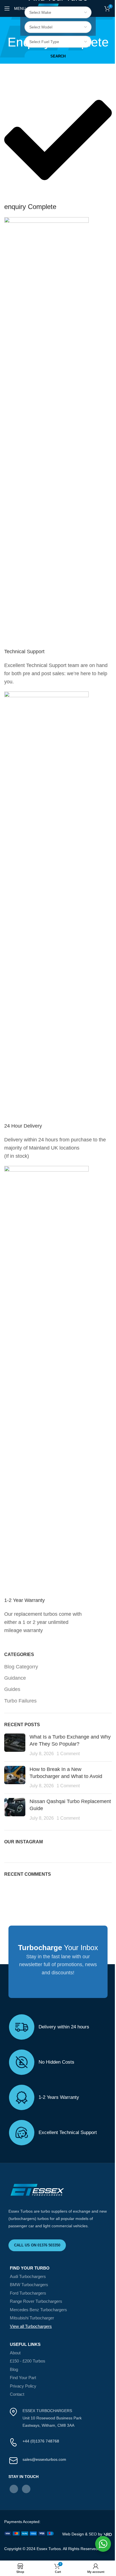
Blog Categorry (21, 1667)
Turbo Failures (20, 1701)
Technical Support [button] (24, 652)
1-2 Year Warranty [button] (24, 1600)
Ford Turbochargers (28, 2293)
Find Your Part (23, 2378)
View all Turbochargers (31, 2326)
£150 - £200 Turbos (28, 2361)
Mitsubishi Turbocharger (32, 2318)
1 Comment (68, 1753)
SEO (93, 2534)
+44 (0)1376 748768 (41, 2441)
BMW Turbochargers (29, 2285)
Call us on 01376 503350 (37, 2245)
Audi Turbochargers (28, 2276)
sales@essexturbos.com (44, 2459)
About (15, 2353)
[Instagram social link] (26, 2489)
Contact (17, 2394)
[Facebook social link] (14, 2489)
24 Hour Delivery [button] (23, 1126)
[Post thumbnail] (15, 1745)
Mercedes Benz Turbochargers (38, 2310)
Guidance (15, 1678)
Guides (12, 1689)
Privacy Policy (23, 2386)
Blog (14, 2369)
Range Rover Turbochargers (36, 2301)
